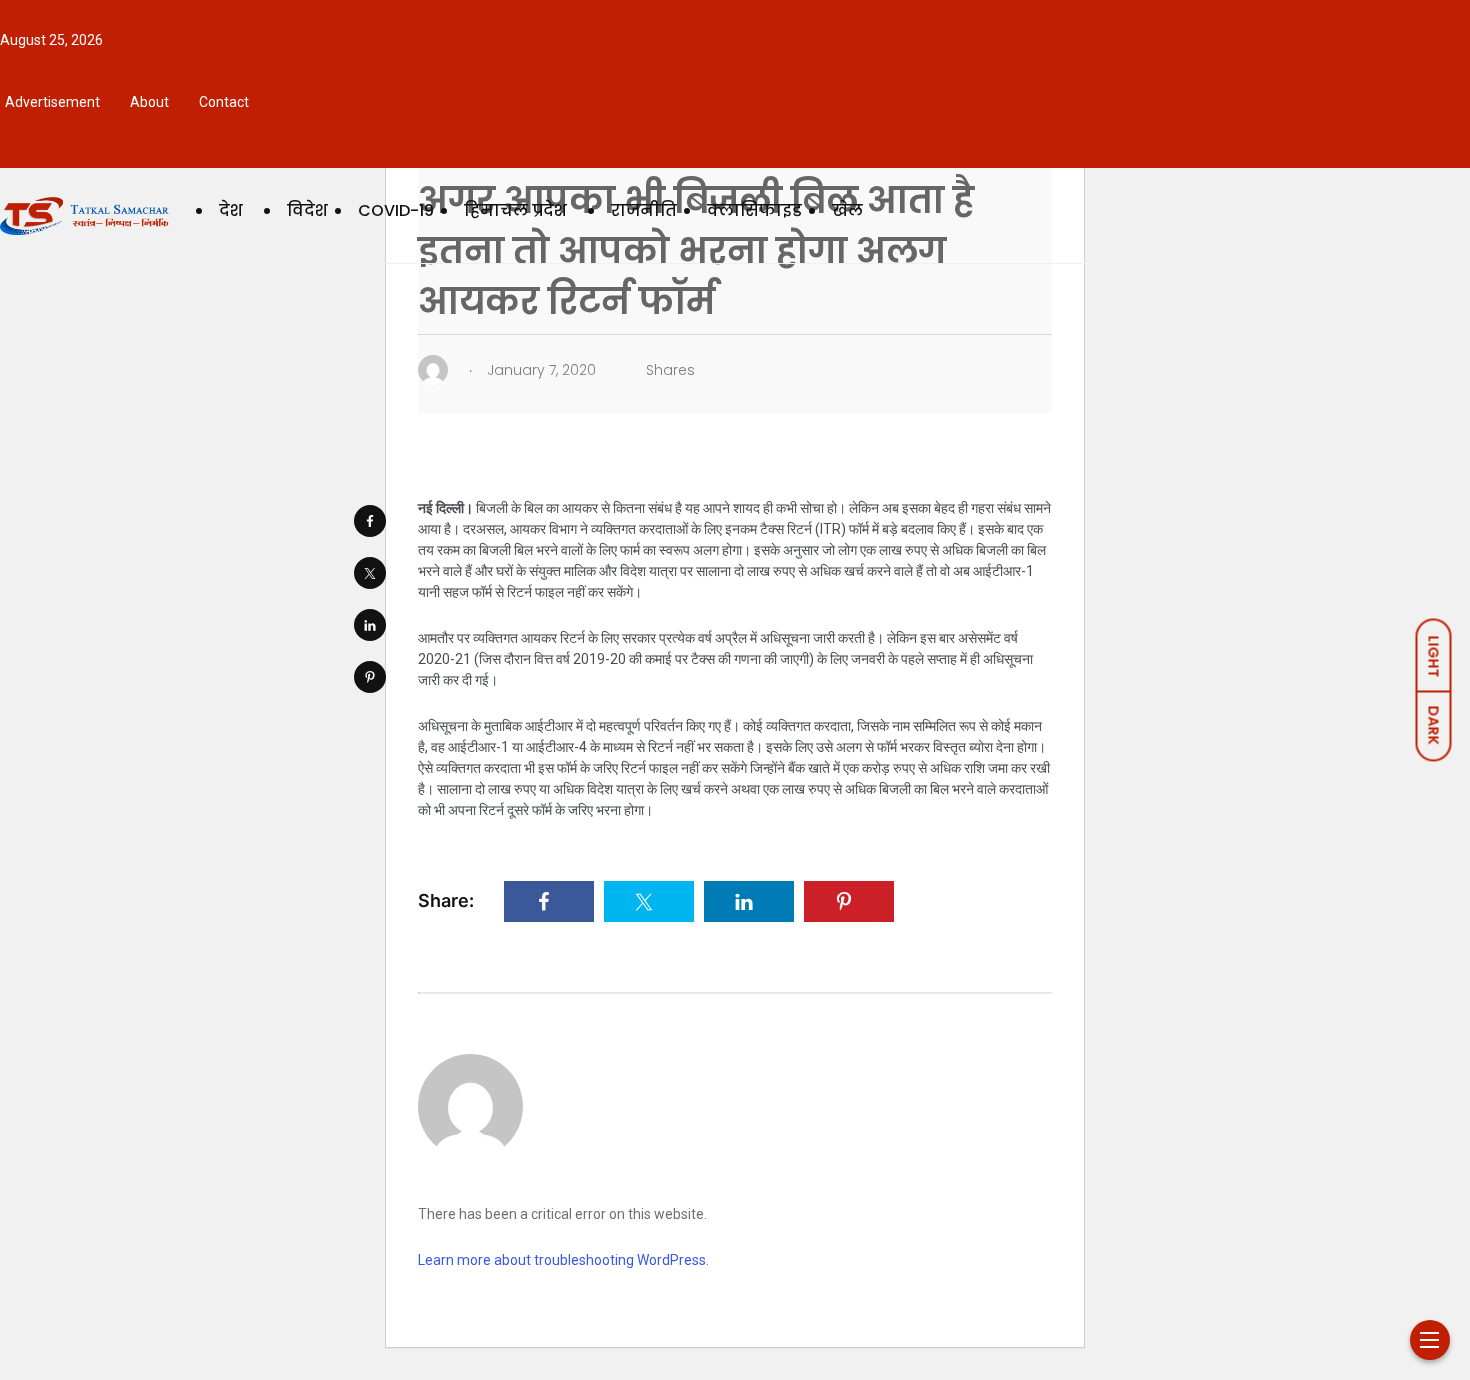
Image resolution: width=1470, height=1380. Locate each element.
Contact (224, 102)
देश (231, 210)
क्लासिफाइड (754, 210)
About (149, 102)
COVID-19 (396, 210)
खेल (847, 210)
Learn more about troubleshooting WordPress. (563, 1260)
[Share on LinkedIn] (370, 625)
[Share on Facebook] (370, 521)
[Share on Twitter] (370, 573)
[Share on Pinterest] (370, 677)
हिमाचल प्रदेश (515, 210)
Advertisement (52, 102)
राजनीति (644, 210)
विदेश (307, 210)
